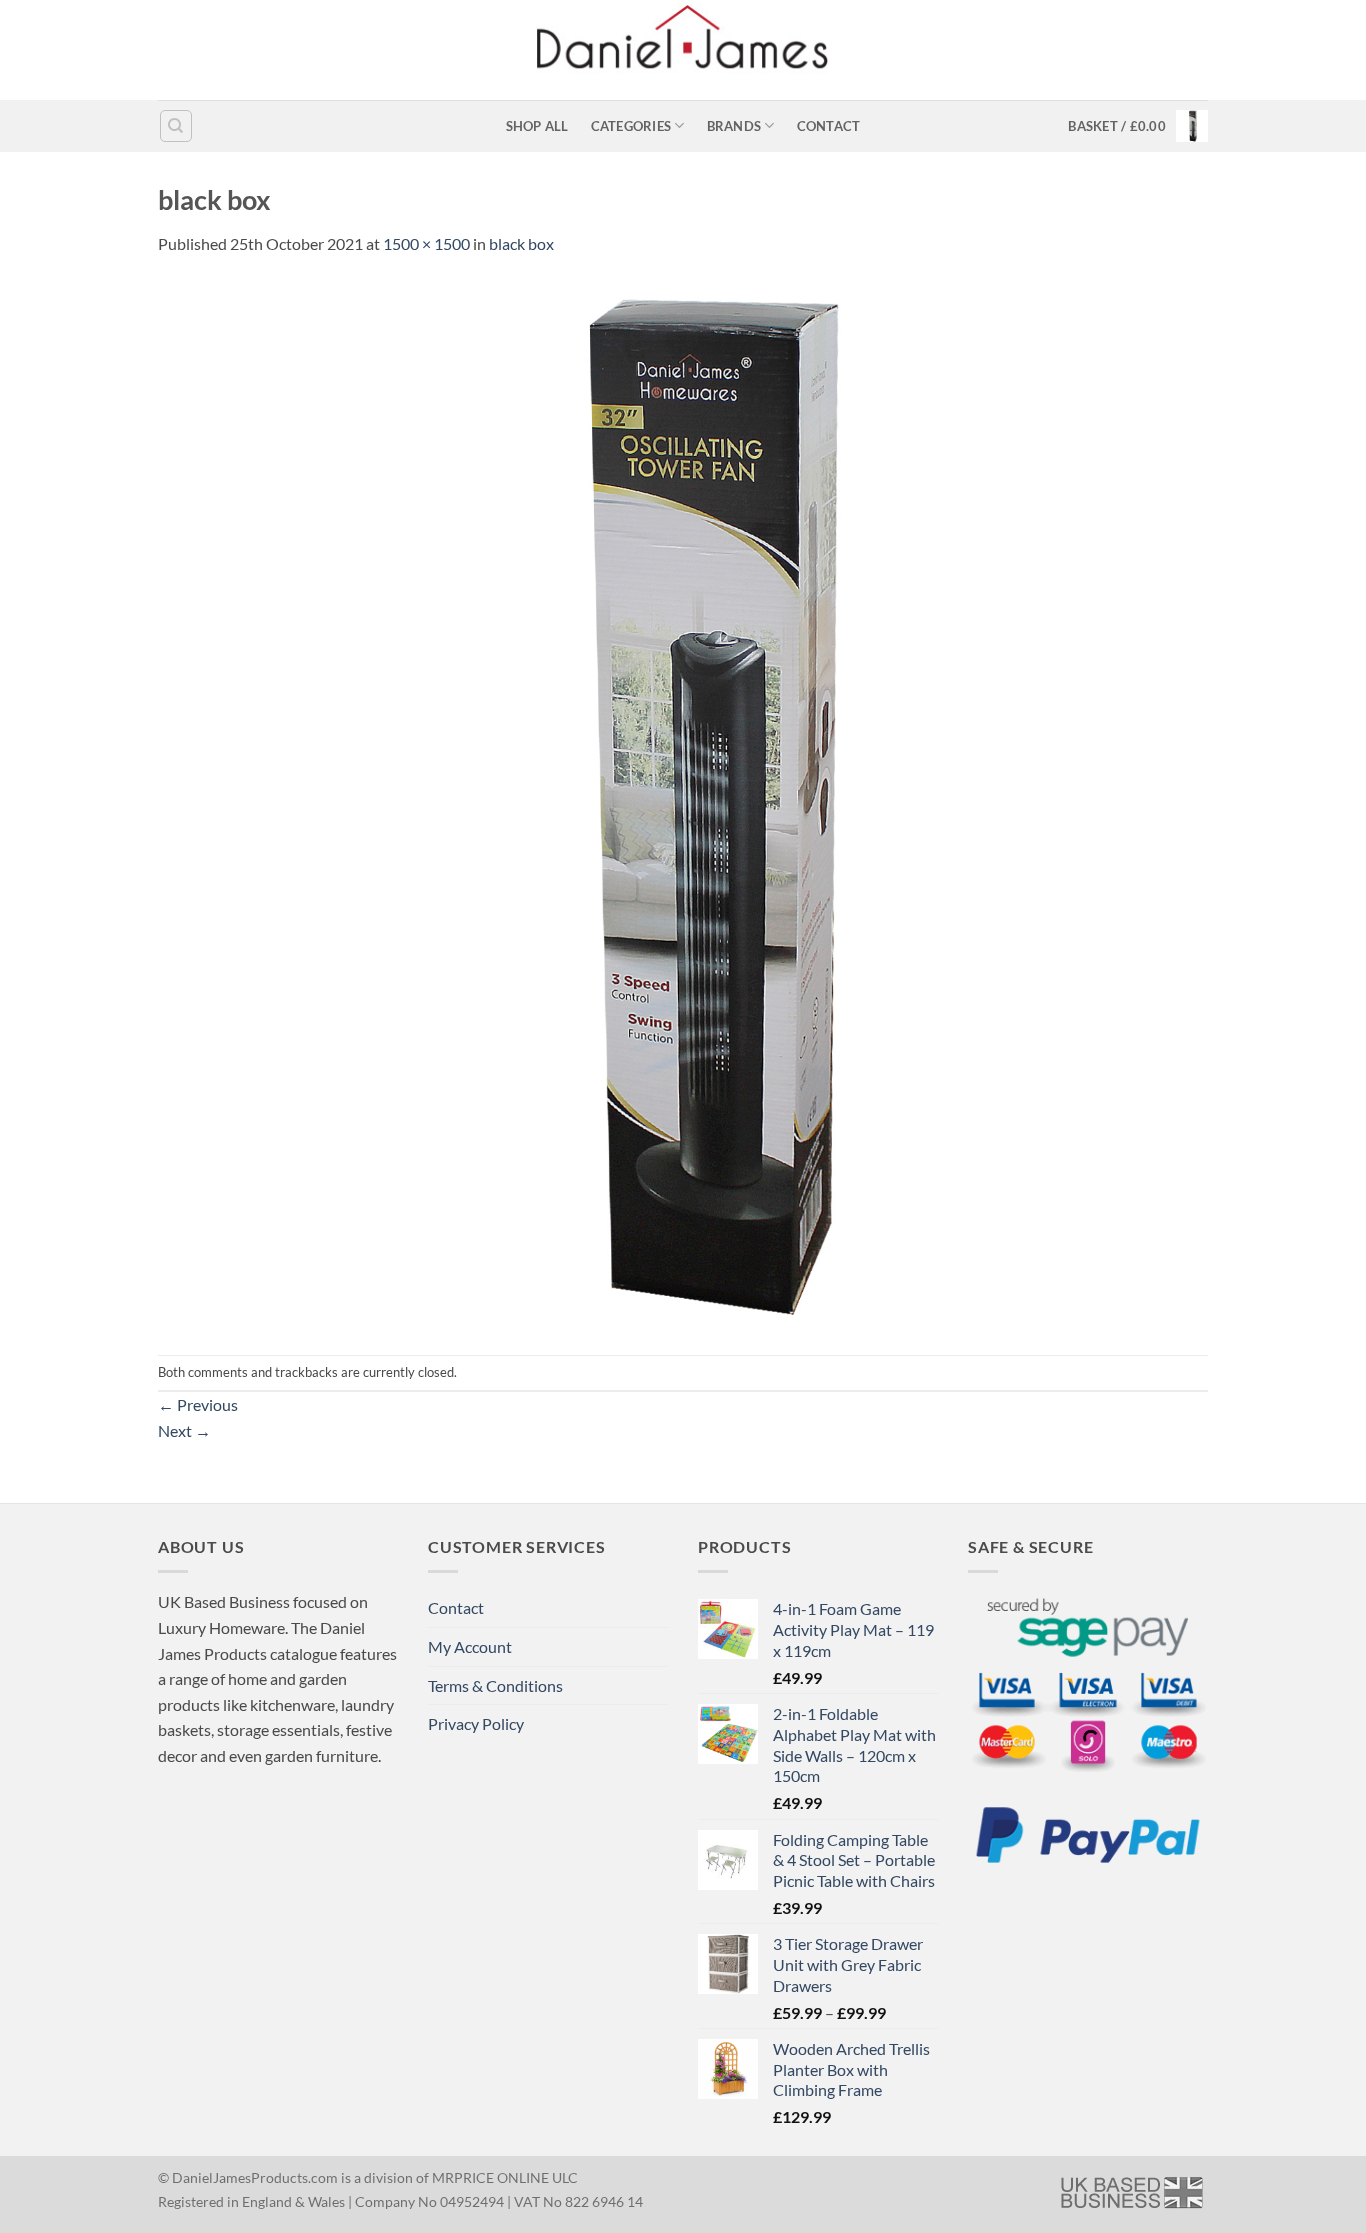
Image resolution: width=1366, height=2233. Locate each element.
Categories (631, 126)
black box (521, 243)
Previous (198, 1404)
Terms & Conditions (495, 1685)
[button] (1138, 126)
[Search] (176, 126)
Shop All (537, 126)
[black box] (683, 803)
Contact (829, 126)
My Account (470, 1646)
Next (184, 1430)
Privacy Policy (476, 1723)
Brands (734, 126)
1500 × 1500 (426, 243)
